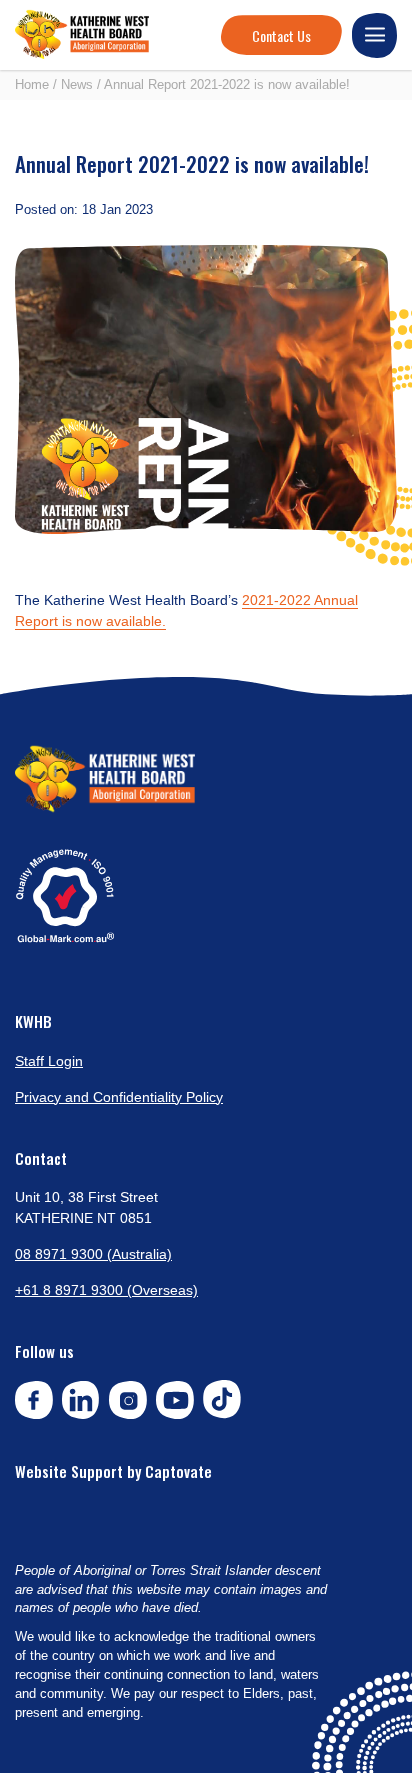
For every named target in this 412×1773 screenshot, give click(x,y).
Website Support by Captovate (113, 1471)
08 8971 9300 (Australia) (93, 1254)
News (77, 84)
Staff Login (49, 1061)
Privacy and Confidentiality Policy (119, 1097)
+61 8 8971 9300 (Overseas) (106, 1290)
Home (32, 84)
